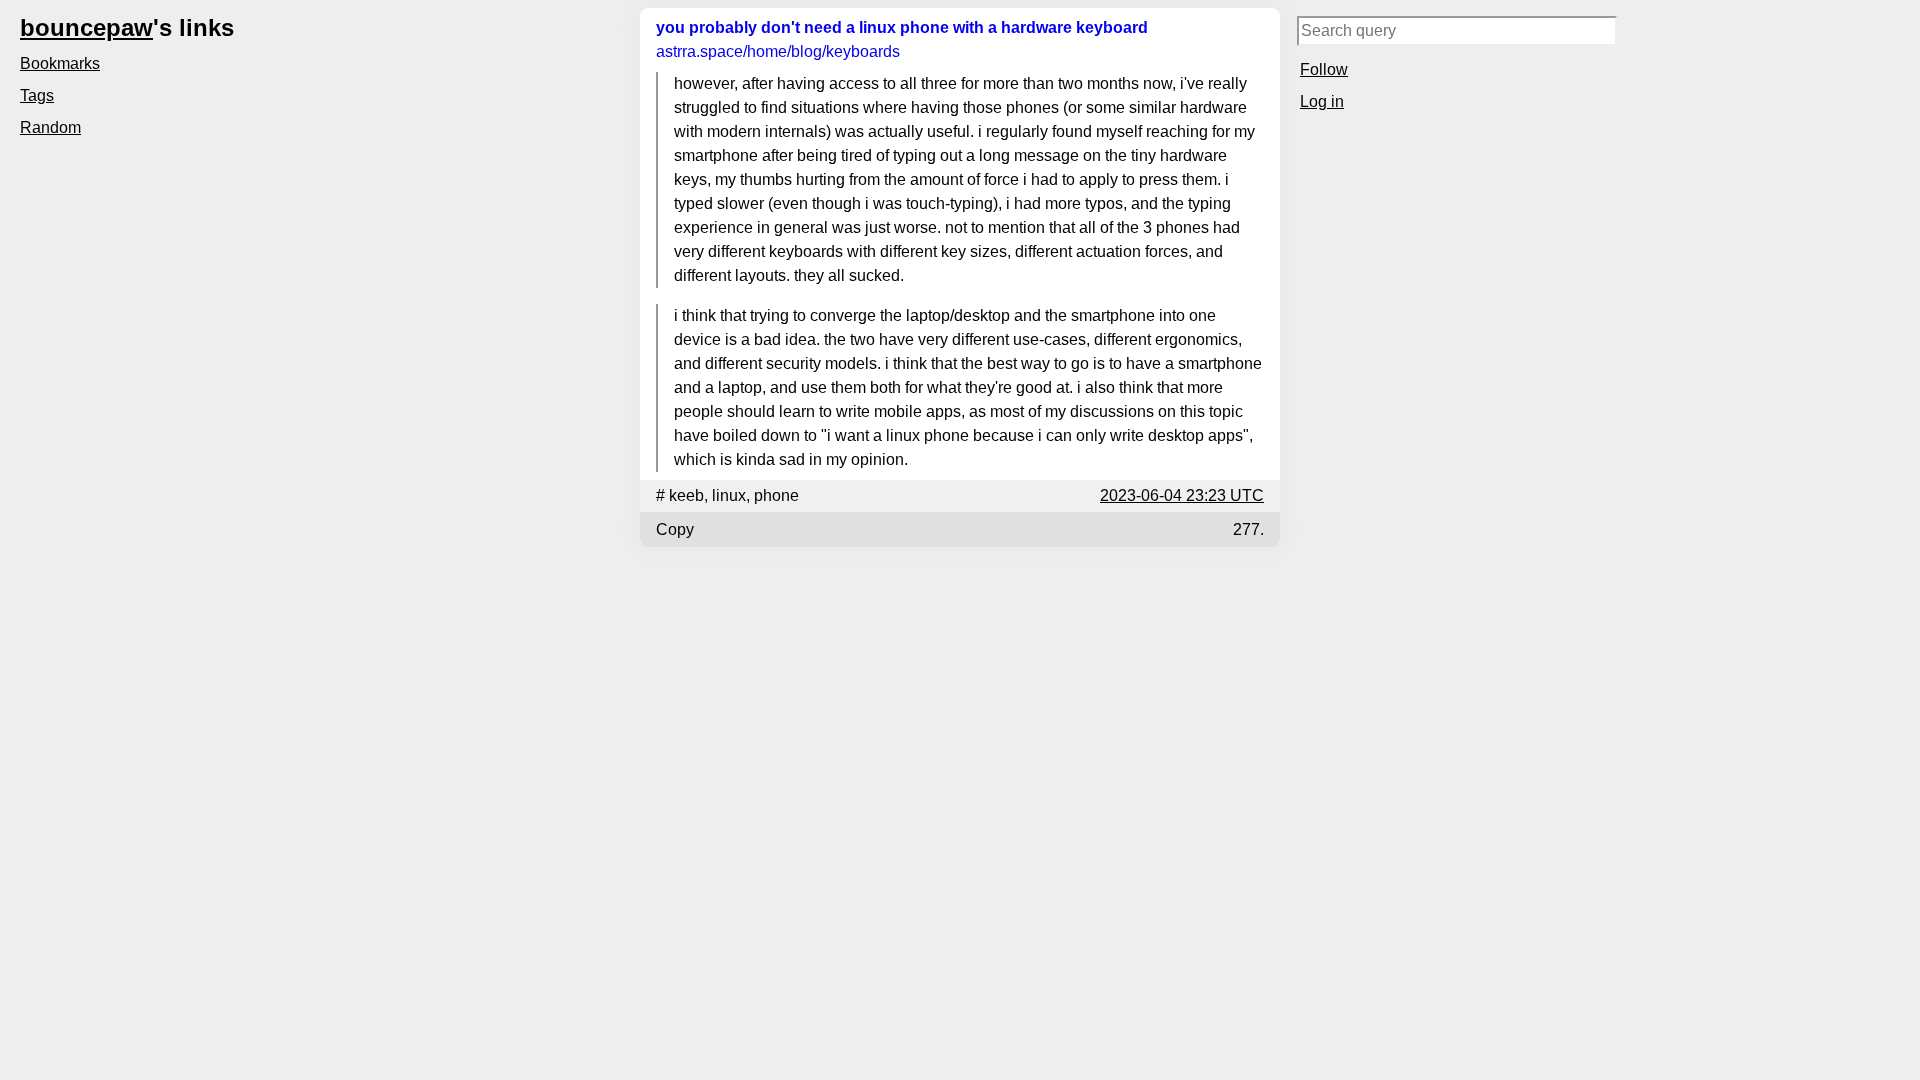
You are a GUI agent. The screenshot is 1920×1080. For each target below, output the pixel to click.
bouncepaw (86, 27)
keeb (686, 495)
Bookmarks (60, 63)
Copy (675, 529)
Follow (1324, 69)
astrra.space (778, 51)
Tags (37, 95)
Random (50, 127)
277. (1248, 529)
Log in (1322, 101)
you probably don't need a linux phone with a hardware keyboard (902, 27)
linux (729, 495)
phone (776, 495)
